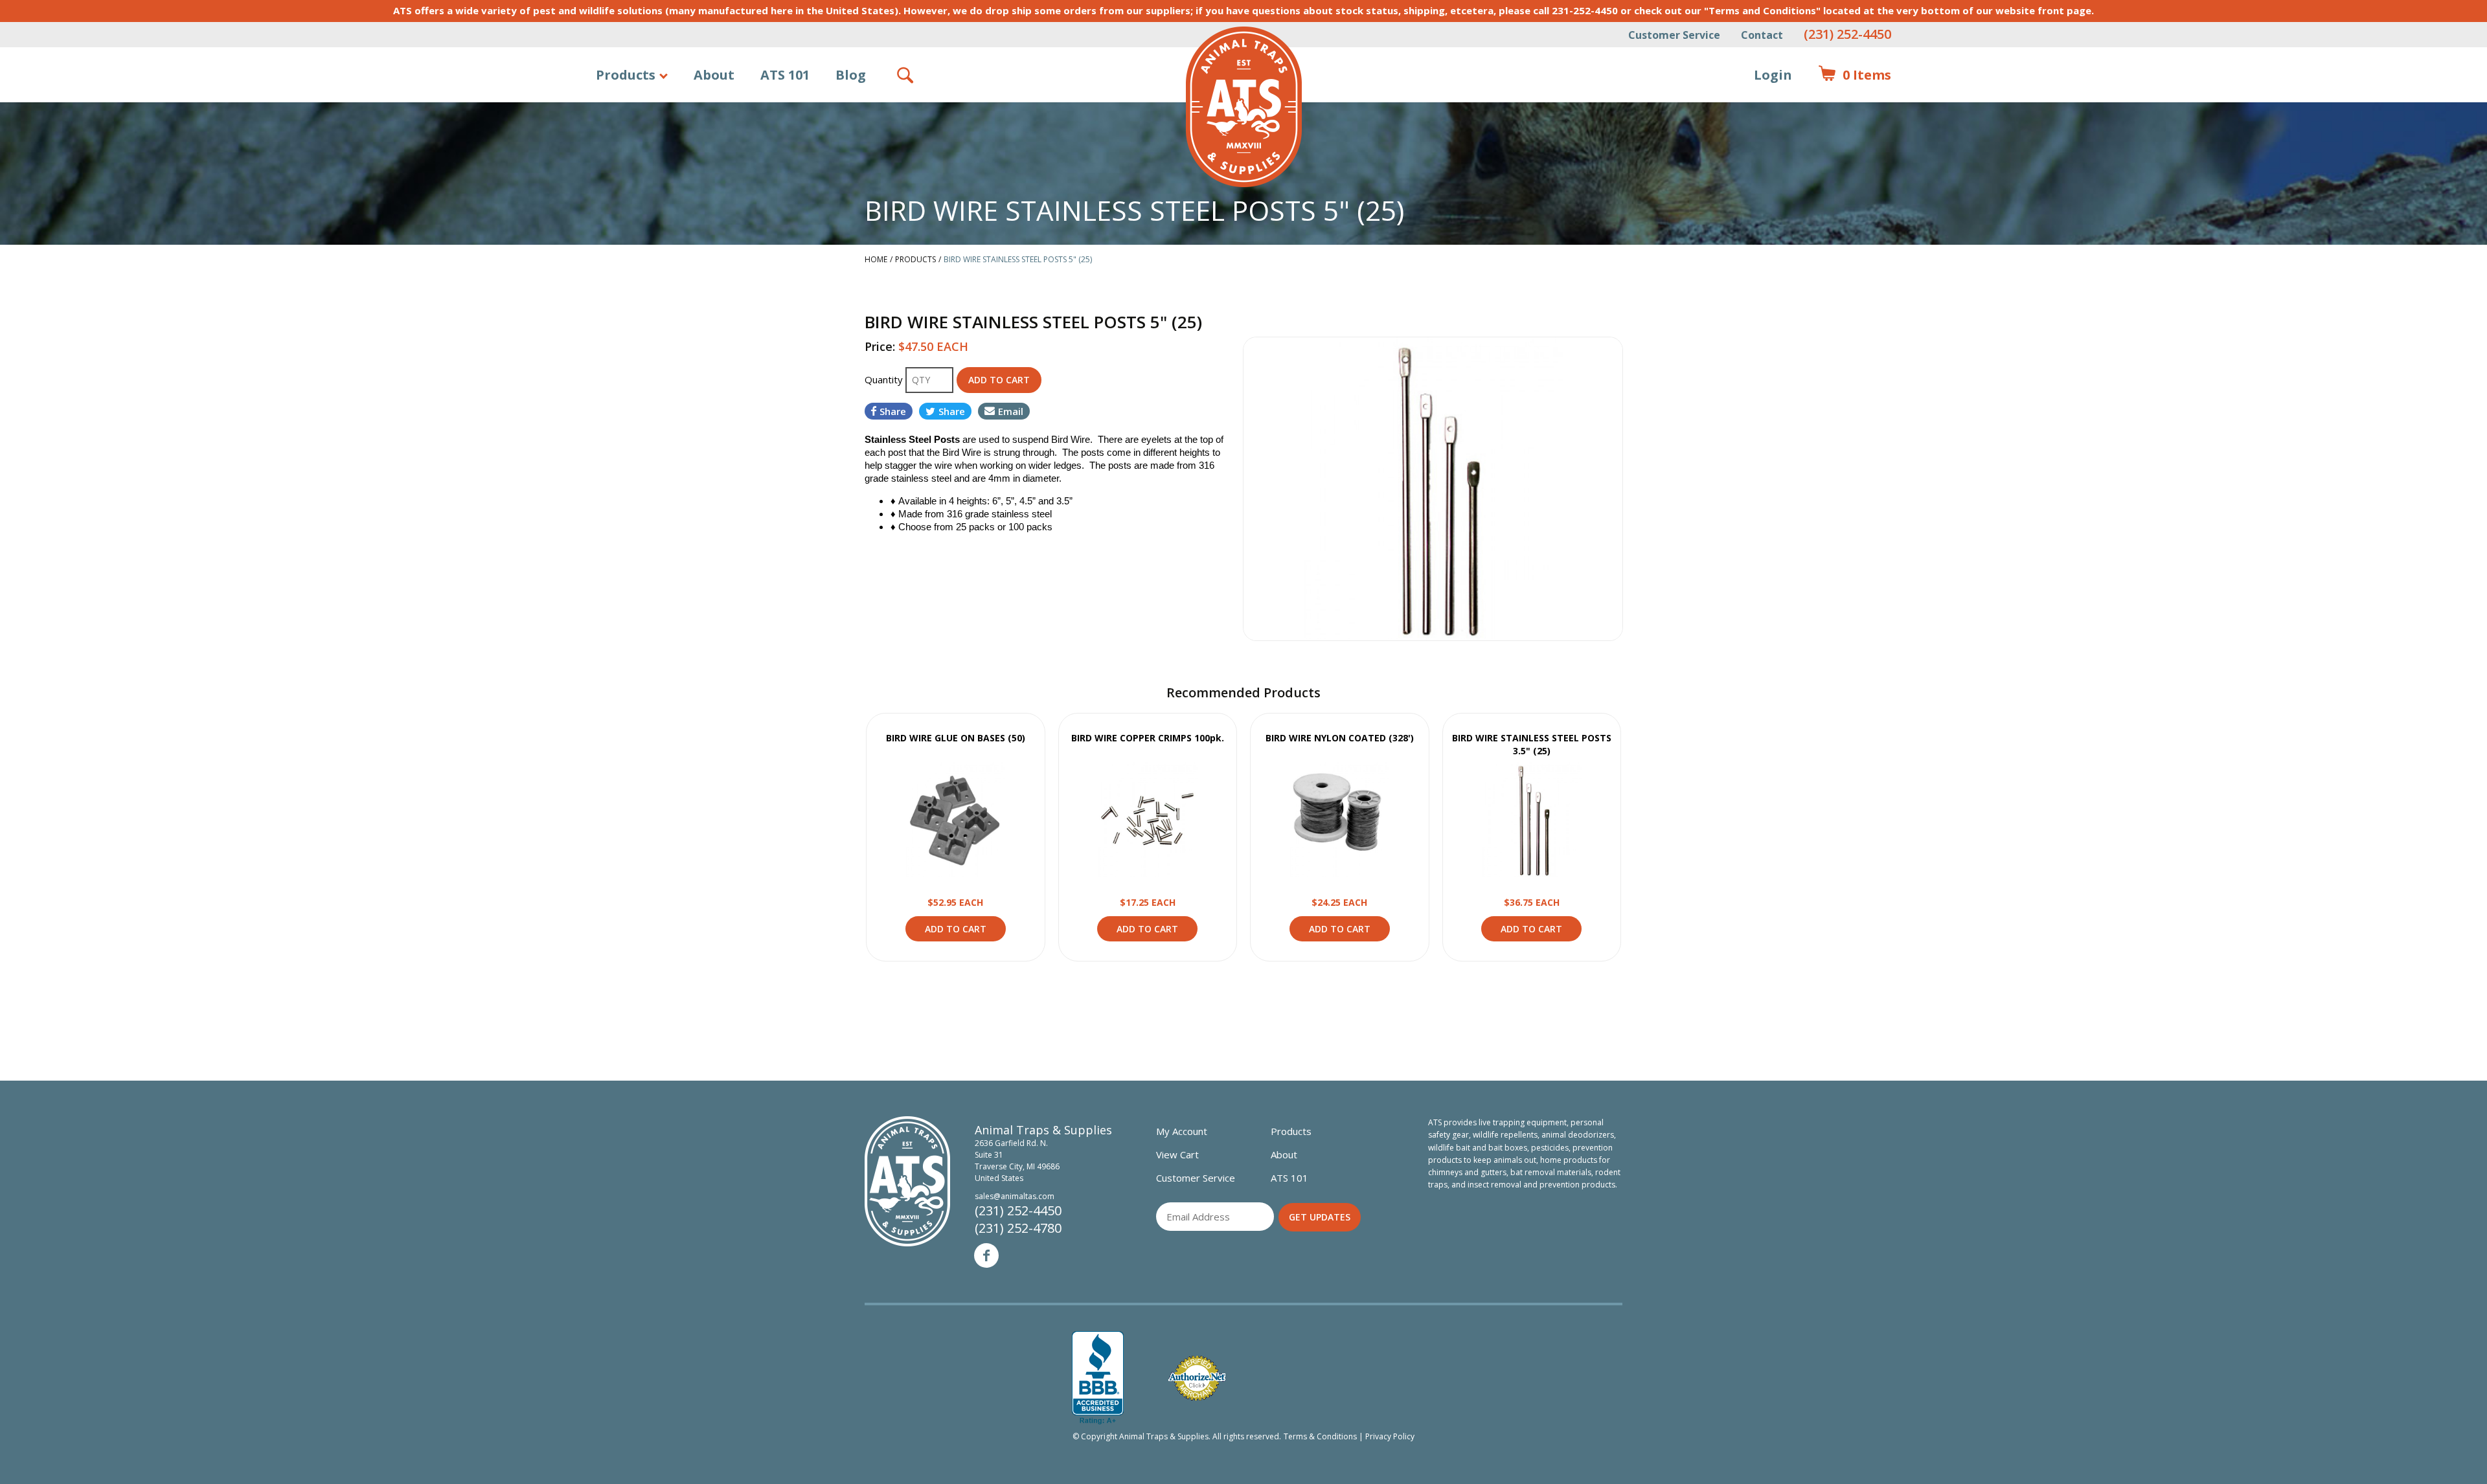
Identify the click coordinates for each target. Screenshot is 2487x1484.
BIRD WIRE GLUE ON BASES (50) (956, 738)
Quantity (885, 379)
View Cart (1177, 1154)
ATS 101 (785, 75)
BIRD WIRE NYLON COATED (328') (1340, 738)
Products (626, 75)
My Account (1182, 1131)
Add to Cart (956, 929)
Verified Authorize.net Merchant (1197, 1378)
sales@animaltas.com (1015, 1196)
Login (1773, 75)
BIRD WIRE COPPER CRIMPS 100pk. (1148, 738)
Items (1855, 75)
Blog (851, 75)
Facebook (986, 1255)
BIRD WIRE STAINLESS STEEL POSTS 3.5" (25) (1532, 744)
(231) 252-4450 (1847, 34)
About (714, 75)
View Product (955, 820)
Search (906, 75)
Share (893, 411)
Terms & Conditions (1320, 1436)
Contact (1762, 35)
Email (1011, 411)
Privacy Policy (1390, 1436)
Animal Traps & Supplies (1244, 107)
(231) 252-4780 (1018, 1228)
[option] (1433, 489)
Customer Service (1674, 35)
